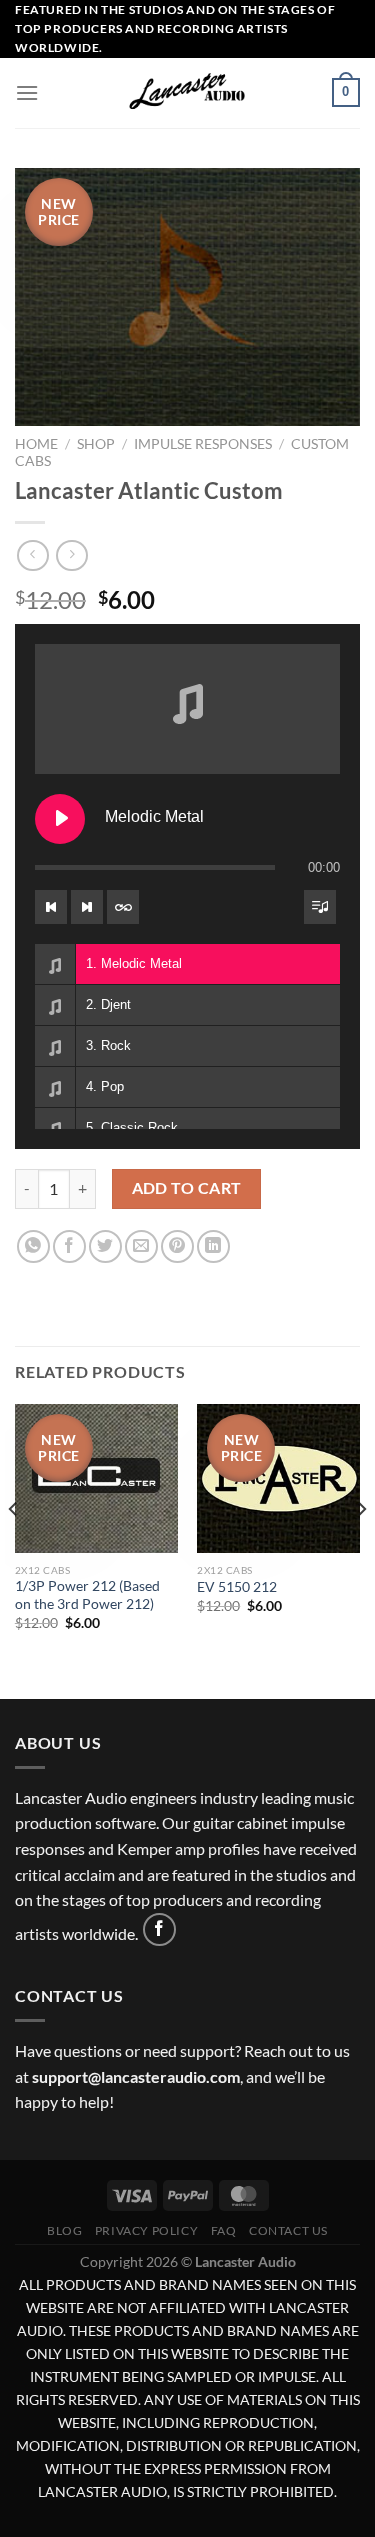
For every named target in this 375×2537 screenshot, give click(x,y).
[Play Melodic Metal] (60, 819)
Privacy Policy (147, 2230)
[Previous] (14, 1549)
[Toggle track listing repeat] (123, 907)
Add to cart (187, 1188)
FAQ (224, 2230)
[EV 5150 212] (278, 1478)
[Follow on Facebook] (159, 1929)
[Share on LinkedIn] (213, 1246)
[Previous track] (51, 907)
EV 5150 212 (237, 1587)
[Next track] (87, 907)
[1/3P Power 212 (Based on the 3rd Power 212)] (96, 1478)
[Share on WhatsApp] (33, 1246)
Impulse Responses (203, 444)
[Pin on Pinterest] (177, 1246)
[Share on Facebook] (69, 1246)
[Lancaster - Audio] (188, 93)
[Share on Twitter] (105, 1246)
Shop (96, 444)
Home (36, 444)
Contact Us (288, 2230)
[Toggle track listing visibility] (320, 907)
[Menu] (27, 92)
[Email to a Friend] (141, 1246)
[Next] (361, 1549)
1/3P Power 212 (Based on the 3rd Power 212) (87, 1595)
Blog (64, 2230)
